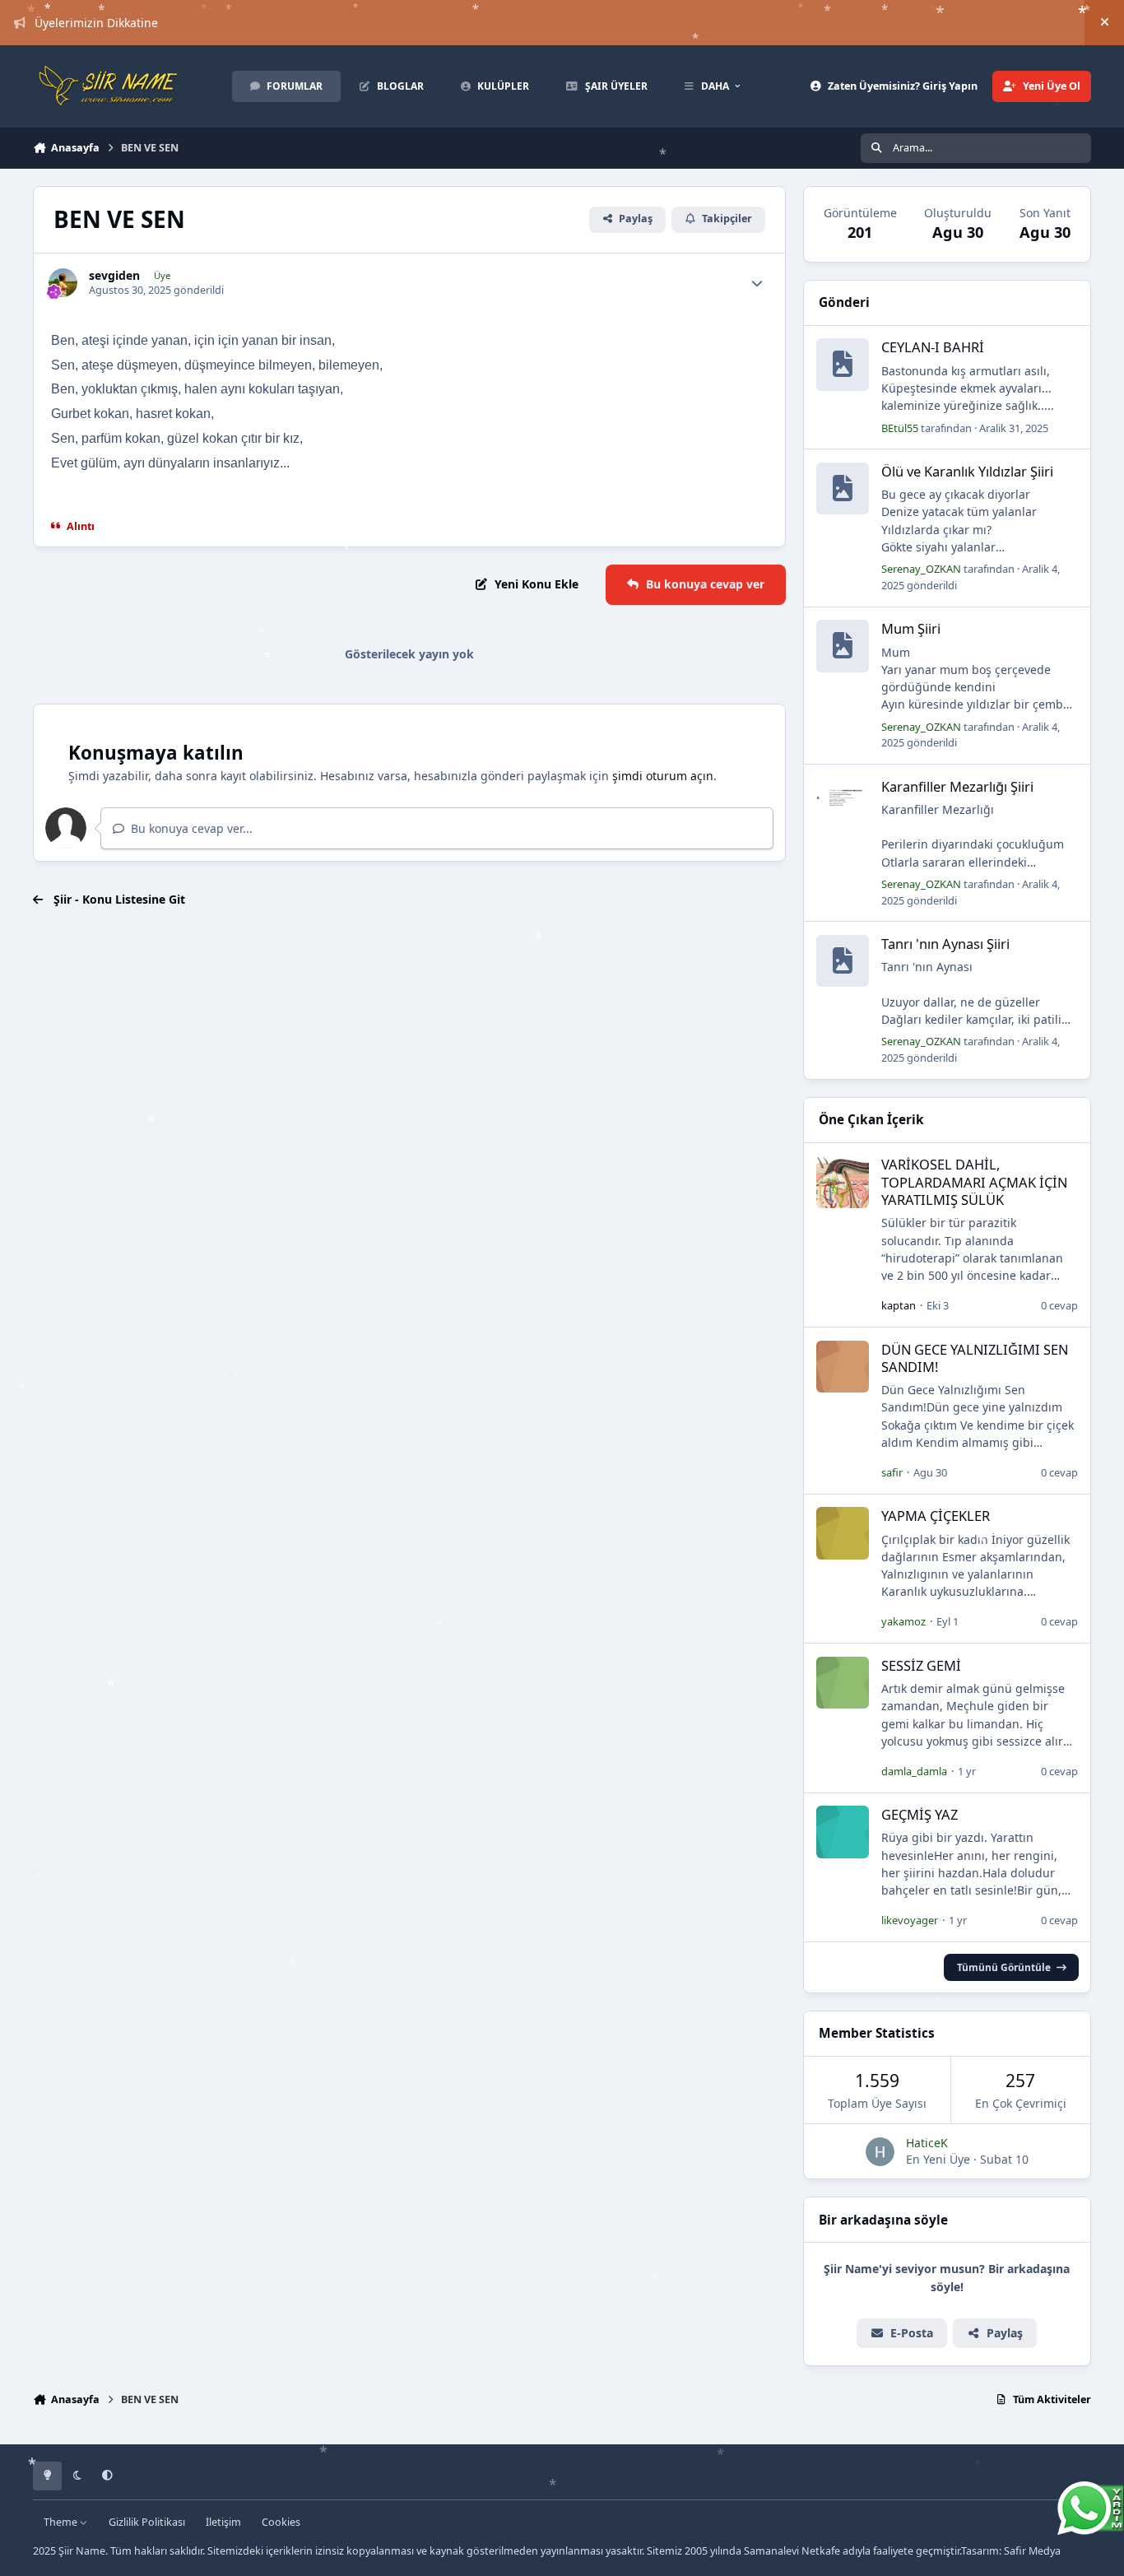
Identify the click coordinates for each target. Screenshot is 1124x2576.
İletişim (223, 2522)
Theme (62, 2522)
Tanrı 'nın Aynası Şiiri (945, 944)
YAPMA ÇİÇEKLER (936, 1516)
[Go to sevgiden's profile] (63, 283)
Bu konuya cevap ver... (190, 828)
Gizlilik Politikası (147, 2522)
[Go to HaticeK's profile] (880, 2152)
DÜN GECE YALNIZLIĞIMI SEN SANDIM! (975, 1358)
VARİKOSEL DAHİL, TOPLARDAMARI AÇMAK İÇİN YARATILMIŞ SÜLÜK (974, 1182)
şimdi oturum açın (663, 776)
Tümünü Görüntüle (1004, 1967)
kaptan (899, 1305)
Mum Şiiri (911, 628)
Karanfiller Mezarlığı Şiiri (957, 786)
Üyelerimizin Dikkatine (96, 23)
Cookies (281, 2522)
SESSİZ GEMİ (921, 1665)
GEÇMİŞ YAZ (920, 1814)
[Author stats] (757, 283)
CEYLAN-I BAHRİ (933, 347)
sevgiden (114, 276)
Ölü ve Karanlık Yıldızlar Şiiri (967, 471)
